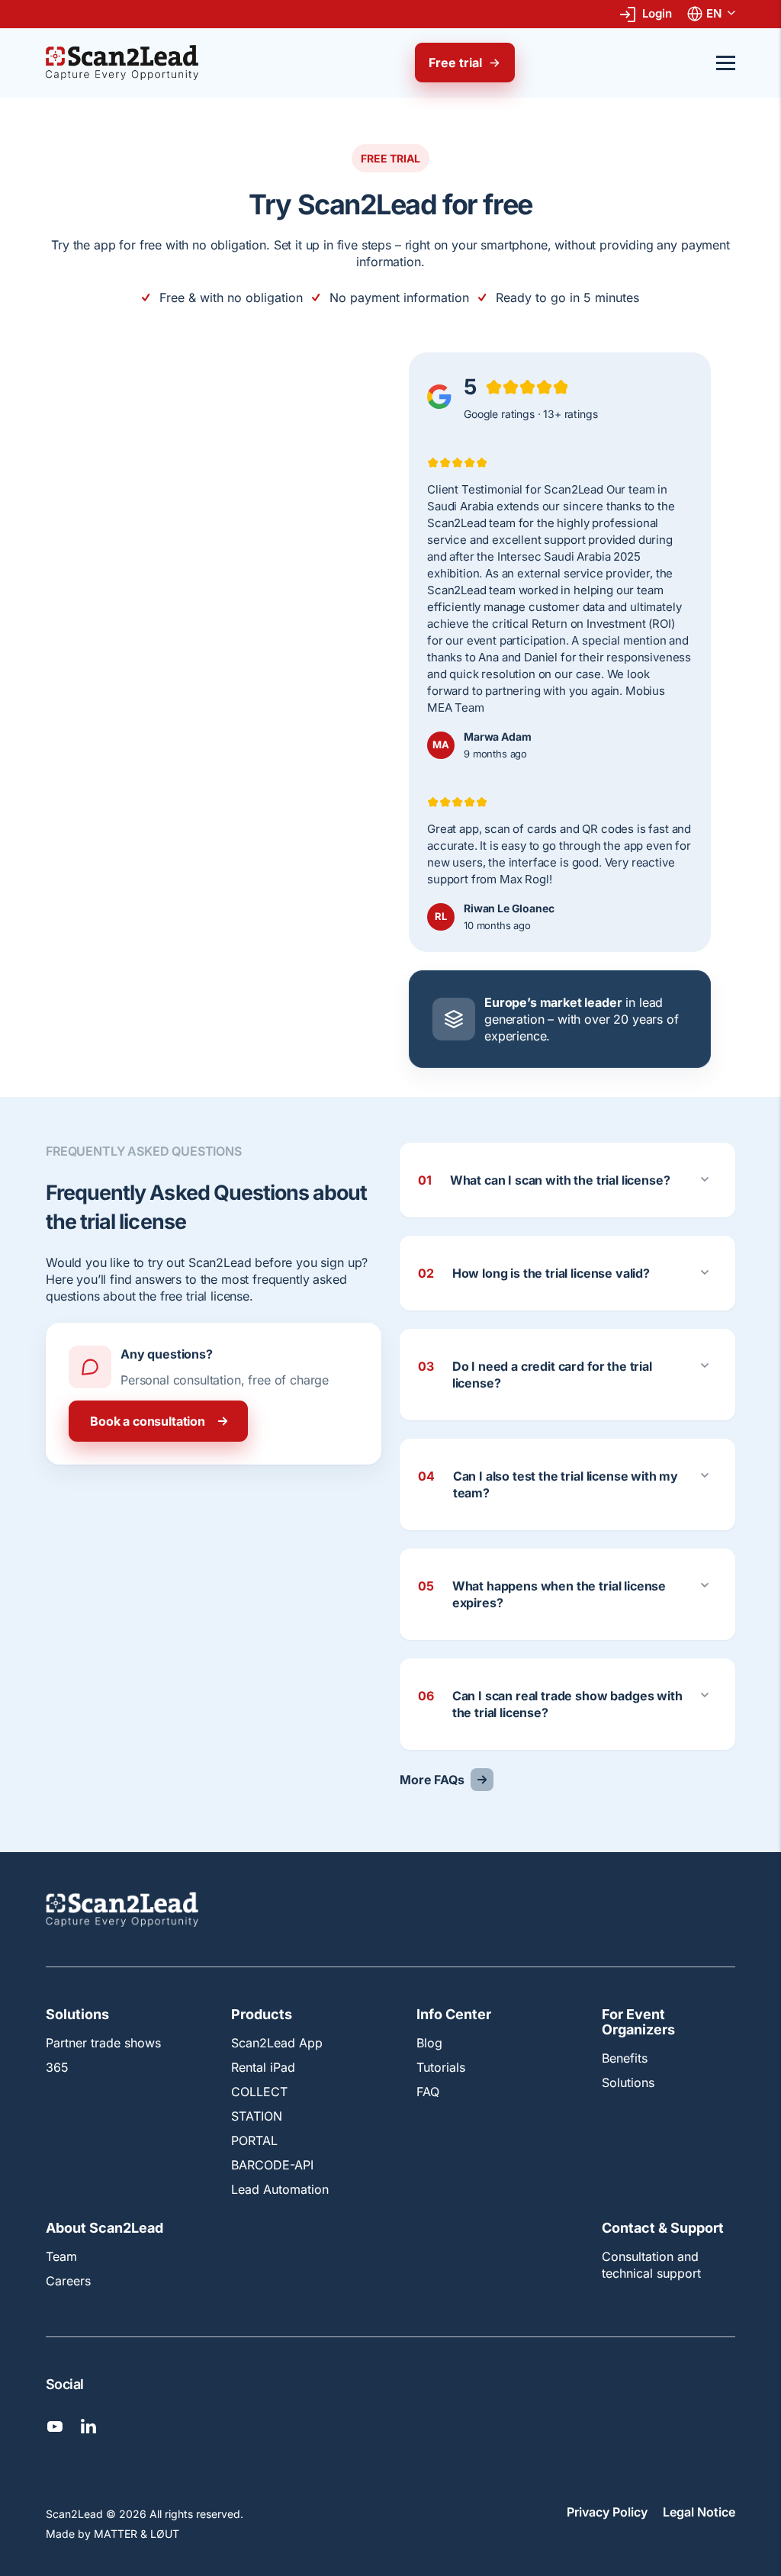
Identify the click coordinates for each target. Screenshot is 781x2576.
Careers (68, 2281)
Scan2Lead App (277, 2044)
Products (262, 2015)
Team (61, 2256)
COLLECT (259, 2092)
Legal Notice (699, 2513)
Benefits (625, 2058)
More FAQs (432, 1780)
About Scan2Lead (104, 2229)
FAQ (428, 2092)
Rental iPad (263, 2068)
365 (57, 2068)
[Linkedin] (88, 2426)
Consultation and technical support (651, 2265)
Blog (429, 2044)
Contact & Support (663, 2229)
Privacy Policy (607, 2513)
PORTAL (254, 2141)
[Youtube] (55, 2426)
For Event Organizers (638, 2023)
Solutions (77, 2015)
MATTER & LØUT (137, 2534)
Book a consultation (148, 1421)
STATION (257, 2117)
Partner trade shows (103, 2044)
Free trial (455, 63)
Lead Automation (280, 2190)
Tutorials (441, 2068)
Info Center (454, 2015)
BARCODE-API (272, 2166)
